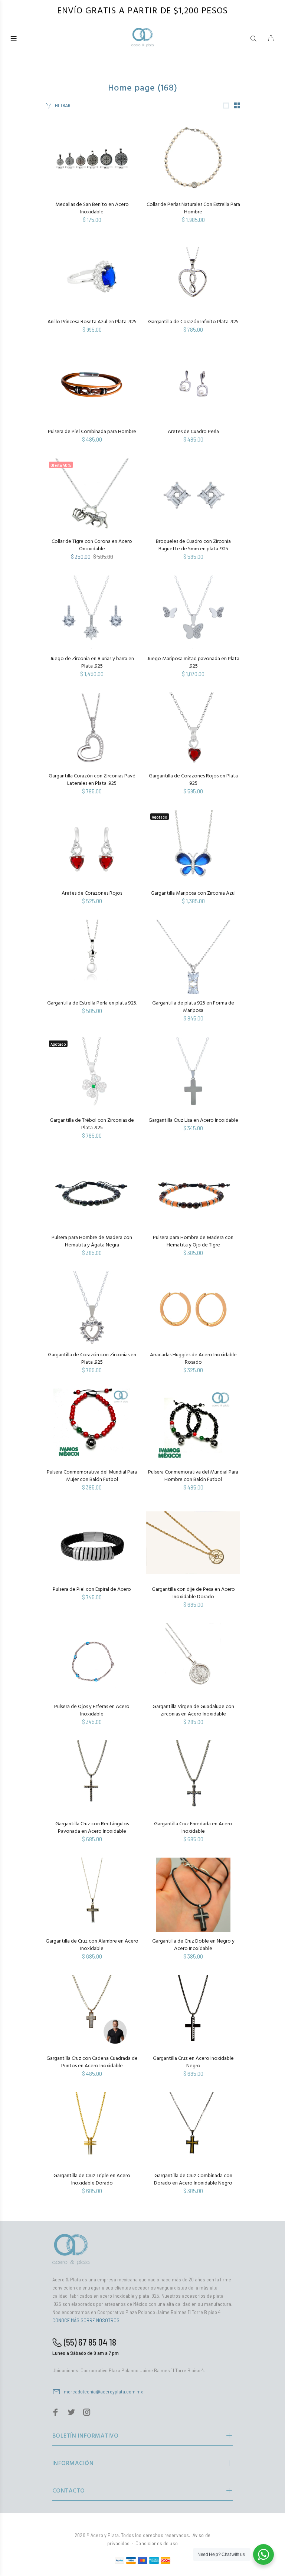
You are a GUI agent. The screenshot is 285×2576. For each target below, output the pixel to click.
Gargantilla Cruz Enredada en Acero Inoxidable (193, 1828)
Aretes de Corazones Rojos (92, 893)
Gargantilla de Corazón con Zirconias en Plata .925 (92, 1359)
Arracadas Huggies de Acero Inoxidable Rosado (193, 1359)
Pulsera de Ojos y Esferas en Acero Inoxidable (92, 1710)
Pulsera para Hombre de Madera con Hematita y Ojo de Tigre (193, 1241)
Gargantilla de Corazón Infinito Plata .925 (193, 322)
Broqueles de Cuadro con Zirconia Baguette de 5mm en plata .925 (193, 545)
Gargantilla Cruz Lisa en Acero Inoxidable (193, 1120)
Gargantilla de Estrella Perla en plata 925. (92, 1003)
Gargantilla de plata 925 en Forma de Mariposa (193, 1007)
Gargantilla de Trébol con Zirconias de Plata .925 (92, 1124)
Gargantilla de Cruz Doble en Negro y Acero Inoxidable (193, 1945)
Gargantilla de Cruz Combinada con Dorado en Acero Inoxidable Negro (193, 2180)
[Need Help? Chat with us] (263, 2554)
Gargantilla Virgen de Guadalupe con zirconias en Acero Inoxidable (193, 1710)
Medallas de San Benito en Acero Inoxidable (92, 208)
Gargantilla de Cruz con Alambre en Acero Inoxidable (92, 1945)
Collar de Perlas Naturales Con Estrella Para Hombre (193, 208)
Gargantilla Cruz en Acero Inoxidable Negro (193, 2062)
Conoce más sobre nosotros (86, 2320)
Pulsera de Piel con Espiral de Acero (92, 1589)
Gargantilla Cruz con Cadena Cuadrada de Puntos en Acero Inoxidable (92, 2062)
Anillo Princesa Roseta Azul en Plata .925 (92, 322)
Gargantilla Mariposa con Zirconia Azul (193, 893)
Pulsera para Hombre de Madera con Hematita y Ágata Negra (92, 1241)
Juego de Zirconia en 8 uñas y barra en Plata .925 (92, 663)
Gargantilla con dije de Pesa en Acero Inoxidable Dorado (193, 1593)
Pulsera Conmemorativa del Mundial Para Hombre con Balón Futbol (193, 1476)
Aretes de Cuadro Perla (193, 432)
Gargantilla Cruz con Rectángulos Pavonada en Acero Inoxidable (92, 1828)
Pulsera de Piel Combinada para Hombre (92, 432)
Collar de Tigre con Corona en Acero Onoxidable (92, 545)
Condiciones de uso (157, 2543)
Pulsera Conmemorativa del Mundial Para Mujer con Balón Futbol (92, 1476)
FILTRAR (63, 106)
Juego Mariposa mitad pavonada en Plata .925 (193, 663)
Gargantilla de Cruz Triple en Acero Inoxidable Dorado (92, 2180)
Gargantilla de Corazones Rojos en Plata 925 (193, 780)
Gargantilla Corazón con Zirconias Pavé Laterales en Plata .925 (92, 780)
